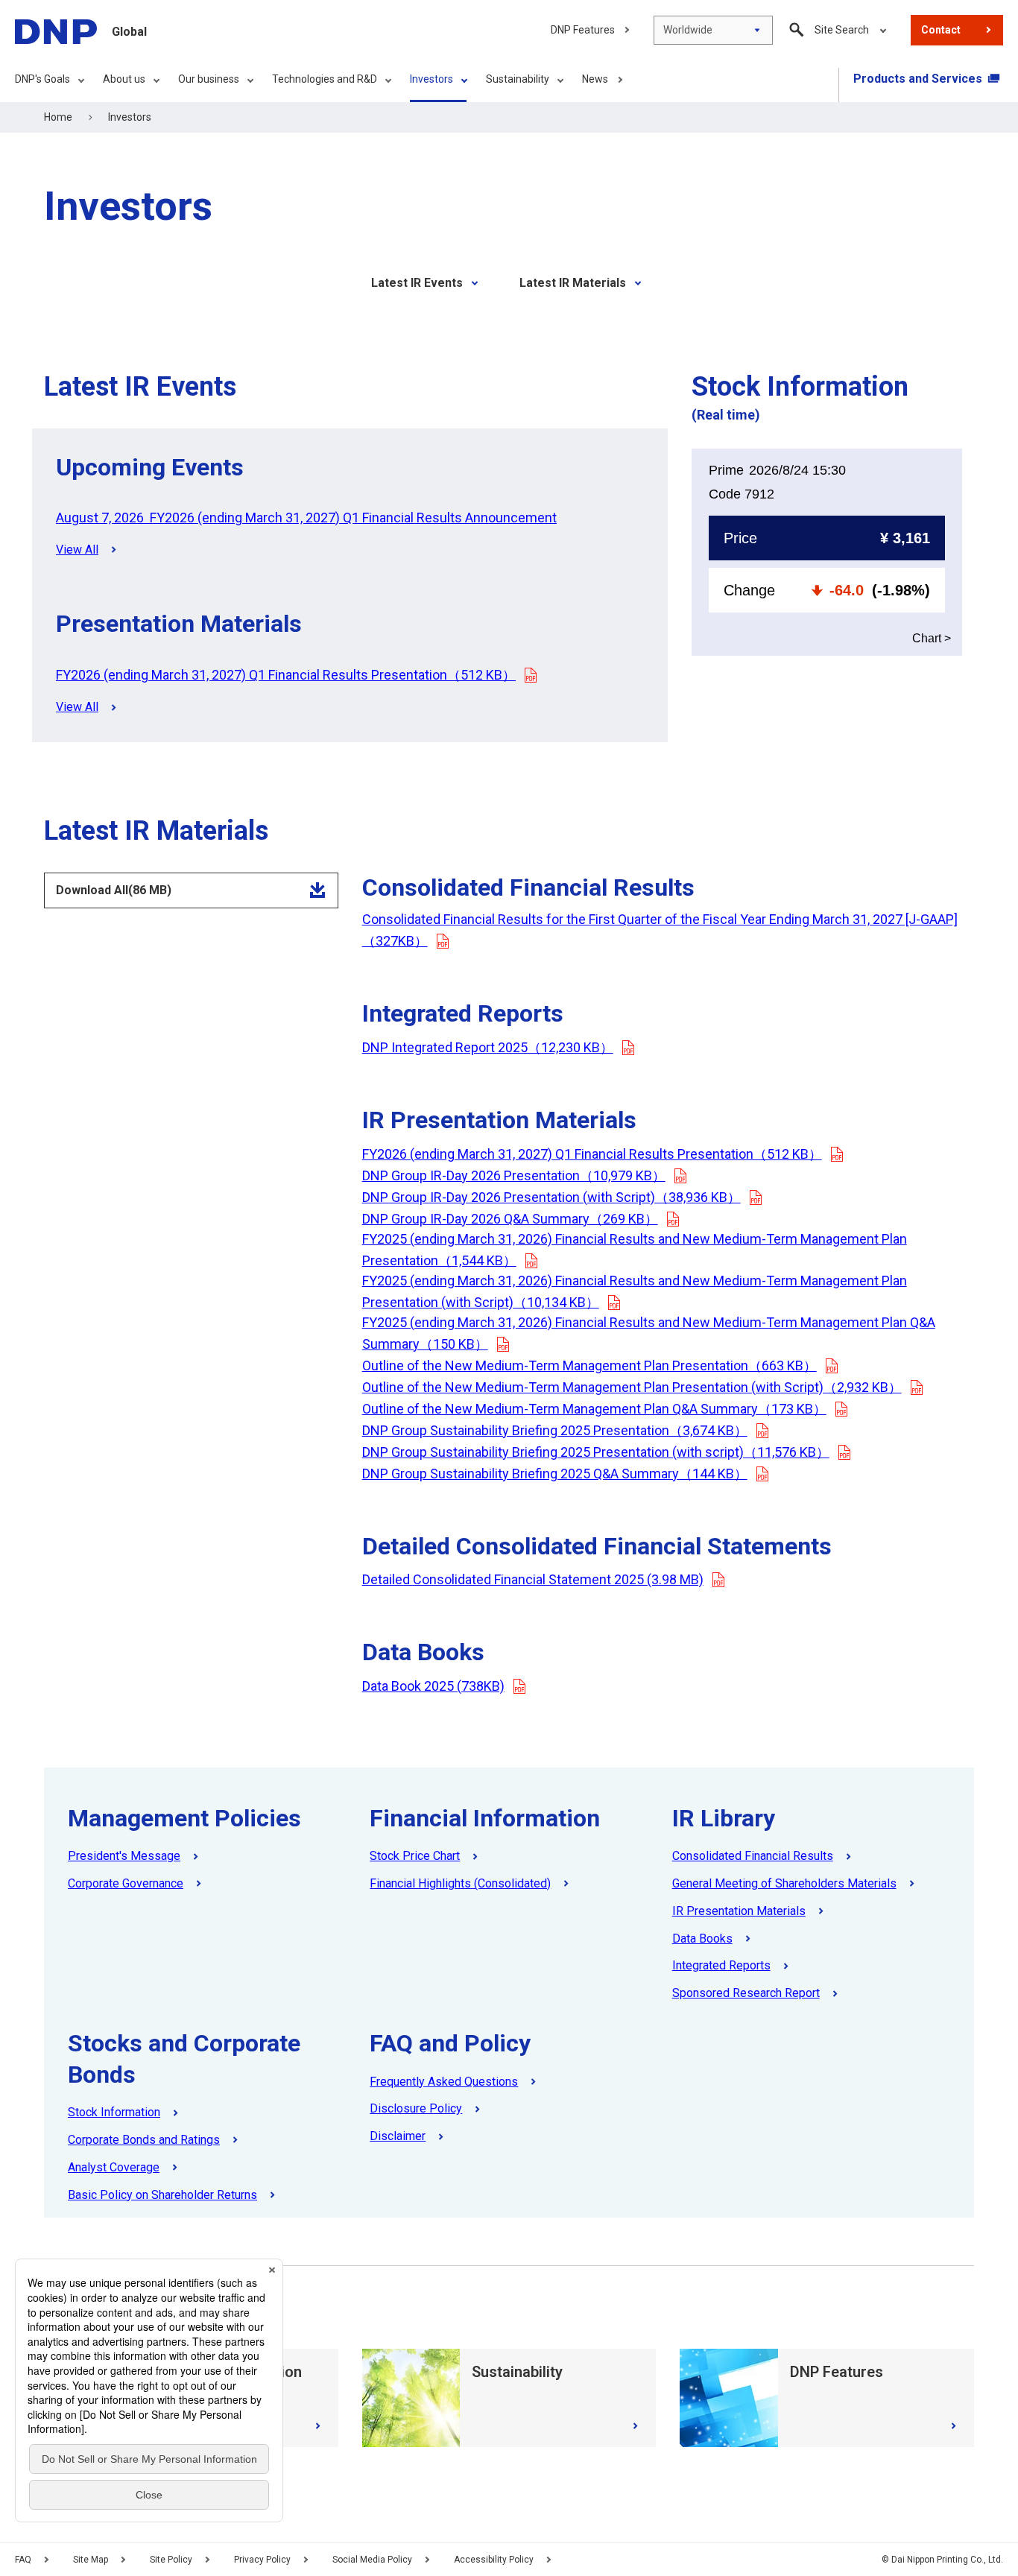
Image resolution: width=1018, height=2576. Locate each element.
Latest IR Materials (573, 283)
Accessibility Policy (494, 2560)
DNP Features (583, 30)
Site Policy (171, 2560)
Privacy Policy (262, 2560)
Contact (941, 30)
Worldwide (688, 30)
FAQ (23, 2560)
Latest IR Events (417, 283)
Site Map (91, 2560)
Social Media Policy (372, 2560)
